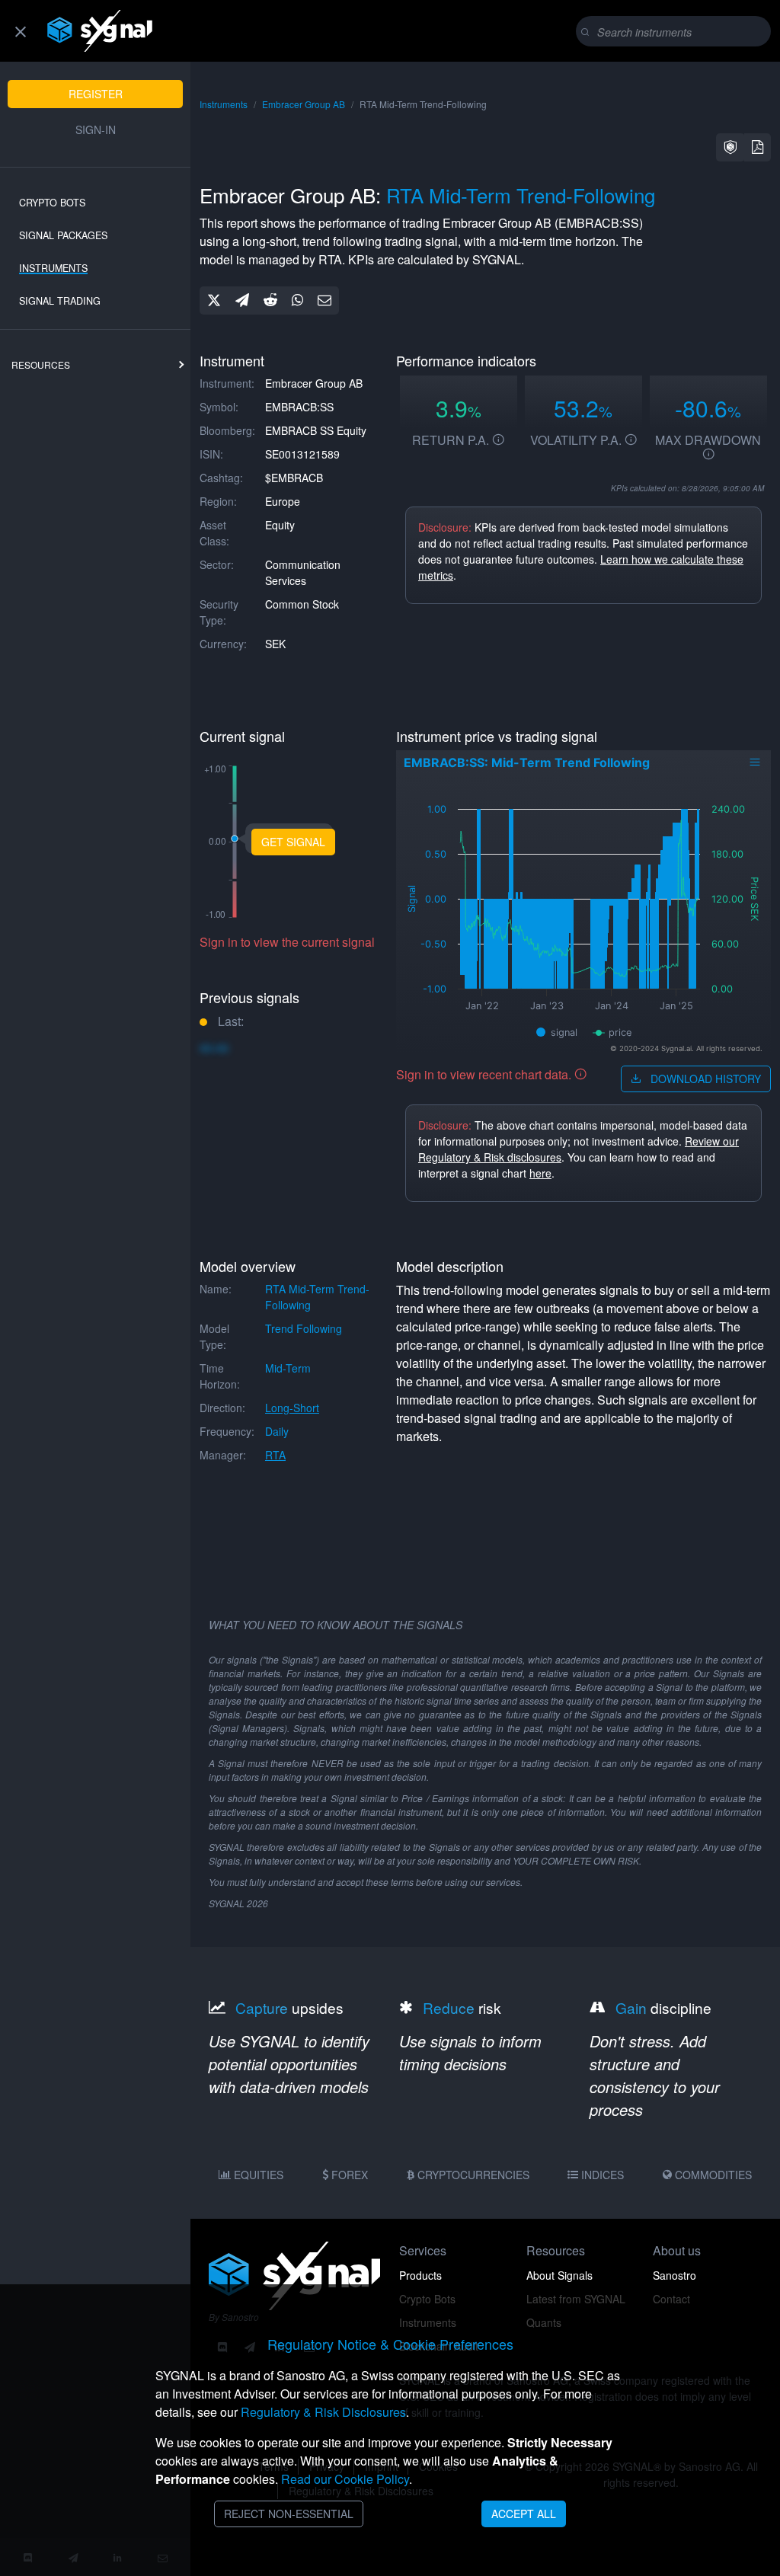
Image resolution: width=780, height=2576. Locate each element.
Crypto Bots (52, 203)
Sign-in (96, 129)
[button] (730, 147)
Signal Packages (63, 235)
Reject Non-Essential (289, 2514)
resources (41, 364)
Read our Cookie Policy (345, 2479)
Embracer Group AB (304, 104)
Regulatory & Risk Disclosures (323, 2412)
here (540, 1173)
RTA (275, 1455)
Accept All (524, 2514)
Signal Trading (60, 301)
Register (96, 94)
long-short (292, 1408)
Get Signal (293, 842)
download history (704, 1079)
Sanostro (675, 2275)
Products (420, 2275)
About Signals (559, 2275)
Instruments (53, 268)
